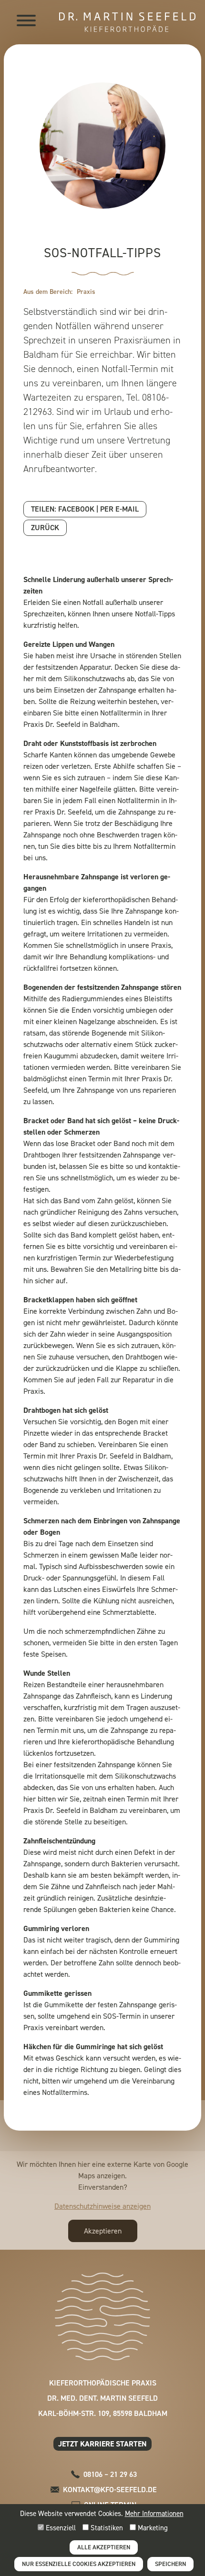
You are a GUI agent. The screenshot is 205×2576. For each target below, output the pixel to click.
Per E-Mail (119, 509)
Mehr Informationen (154, 2514)
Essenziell (60, 2528)
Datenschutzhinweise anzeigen (102, 2206)
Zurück (45, 528)
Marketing (152, 2528)
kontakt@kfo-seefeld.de (110, 2490)
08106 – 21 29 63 (110, 2474)
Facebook (76, 509)
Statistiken (106, 2528)
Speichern (170, 2564)
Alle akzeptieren (104, 2547)
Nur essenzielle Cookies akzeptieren (79, 2564)
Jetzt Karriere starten (102, 2444)
